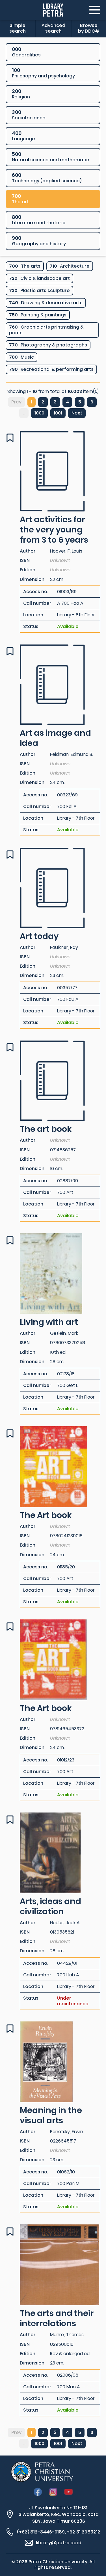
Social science (29, 115)
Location (33, 615)
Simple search (18, 28)
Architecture (70, 266)
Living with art (49, 1322)
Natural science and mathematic (50, 157)
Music (21, 357)
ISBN (25, 560)
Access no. (36, 592)
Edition (28, 570)
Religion (21, 94)
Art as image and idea (55, 738)
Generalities (26, 52)
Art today (39, 936)
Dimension (32, 579)
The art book (46, 1129)
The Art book (46, 1515)
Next (77, 413)
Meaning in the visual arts (51, 2115)
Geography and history (39, 241)
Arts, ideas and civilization (50, 1906)
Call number (37, 603)
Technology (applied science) (47, 178)
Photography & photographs (48, 345)
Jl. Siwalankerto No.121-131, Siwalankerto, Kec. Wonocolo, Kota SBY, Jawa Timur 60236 (59, 2514)
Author (28, 551)
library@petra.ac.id (59, 2543)
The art (20, 199)
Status (31, 627)
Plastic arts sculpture (39, 290)
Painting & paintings (38, 315)
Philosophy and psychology (43, 73)
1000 (39, 413)
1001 (58, 413)
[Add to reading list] (10, 438)
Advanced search (53, 28)
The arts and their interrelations (57, 2318)
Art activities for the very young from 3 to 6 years (54, 530)
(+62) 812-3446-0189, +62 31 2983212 (59, 2532)
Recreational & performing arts (51, 369)
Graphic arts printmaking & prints (46, 330)
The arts (25, 266)
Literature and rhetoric (39, 220)
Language (23, 136)
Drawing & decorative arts (46, 303)
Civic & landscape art (39, 278)
